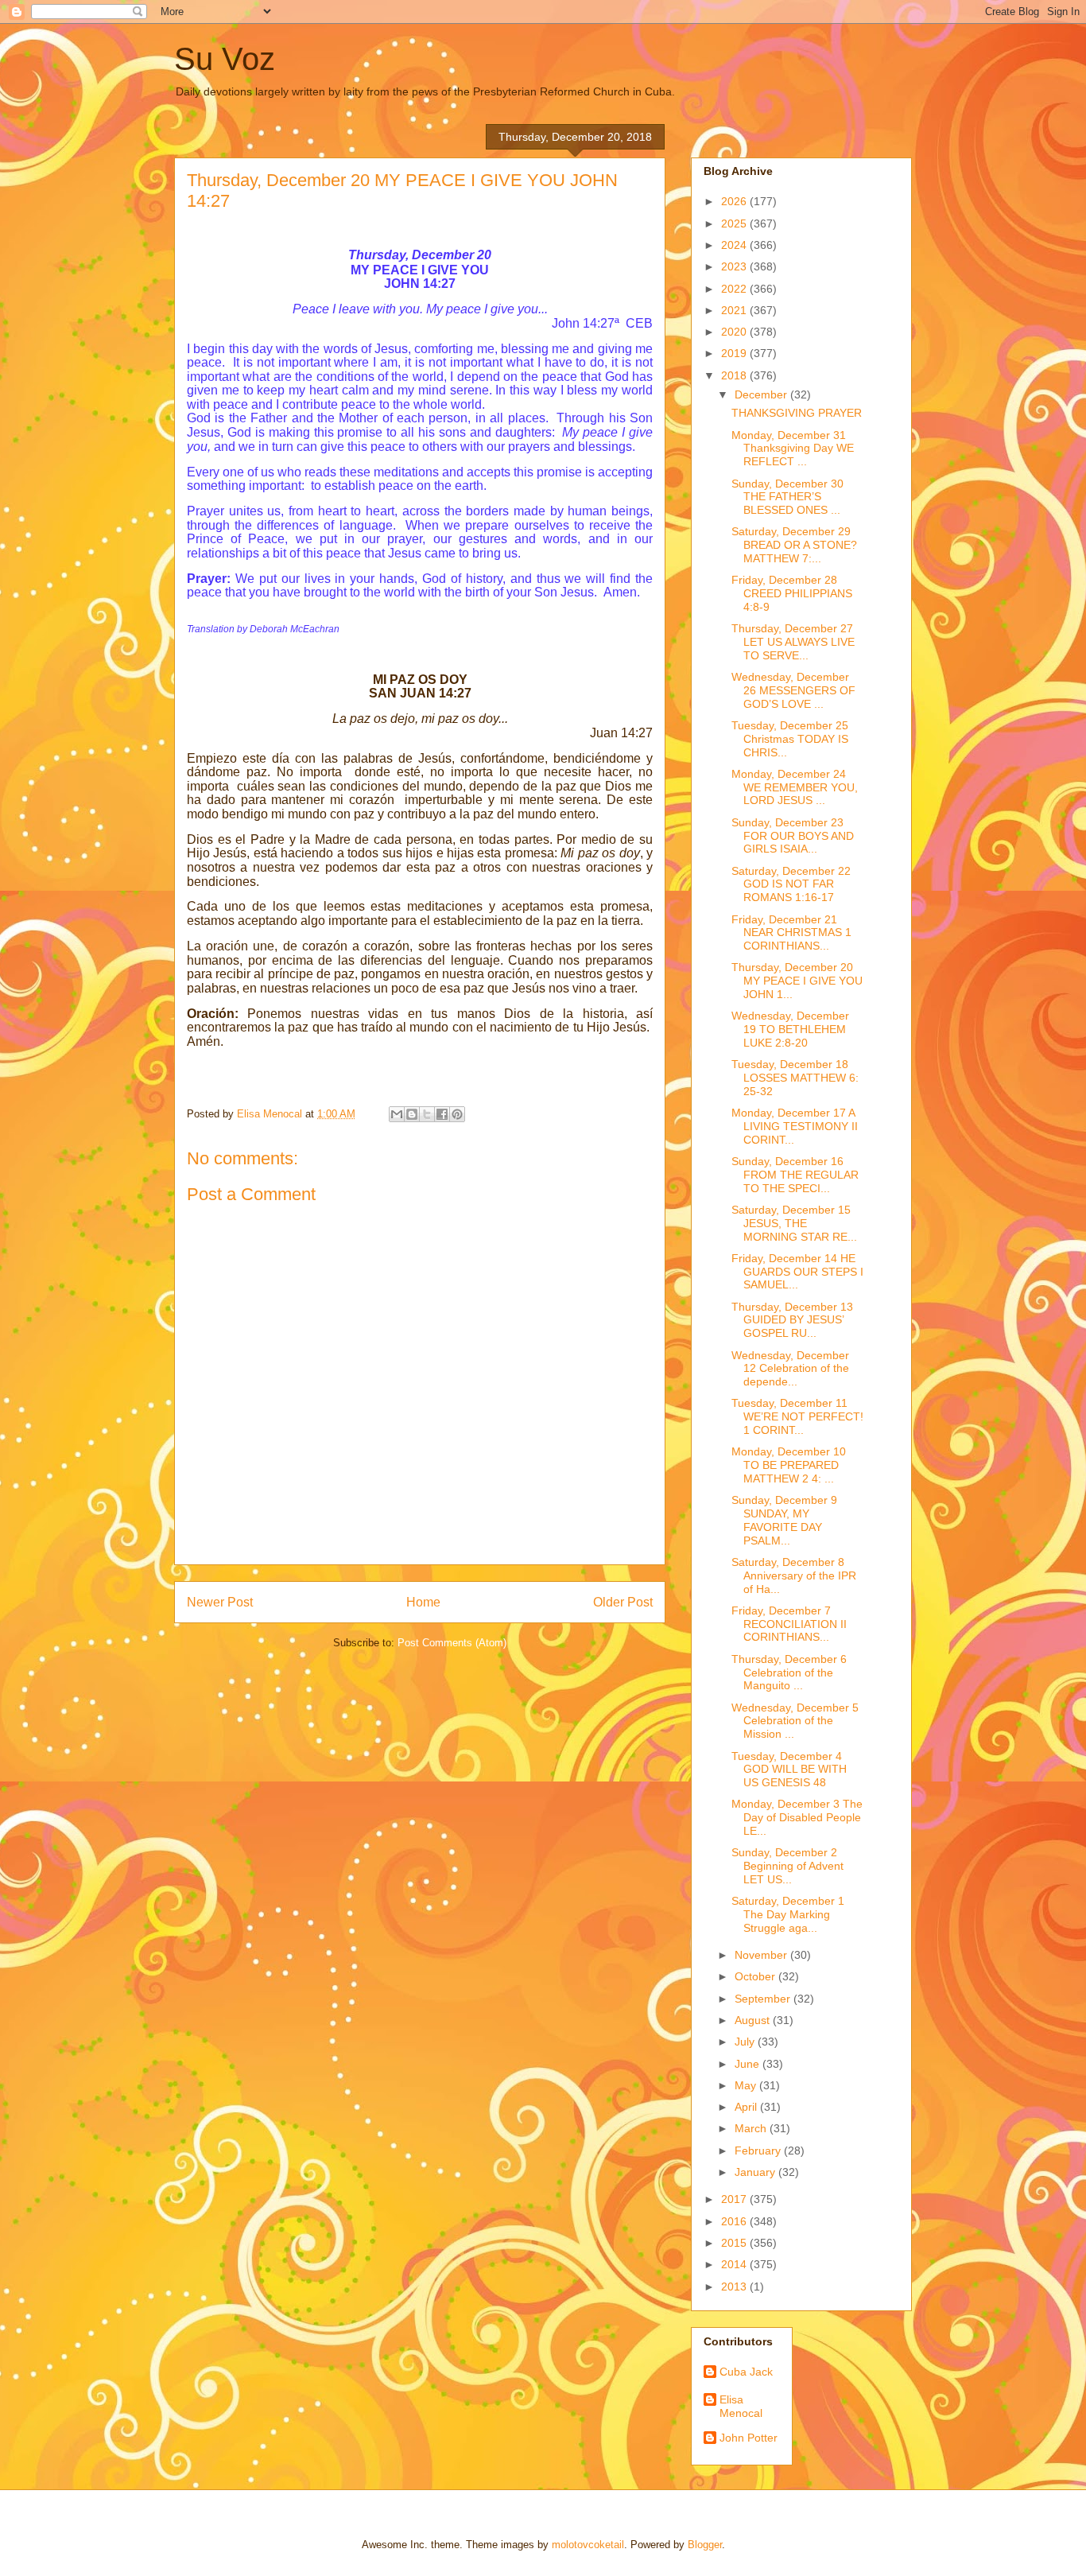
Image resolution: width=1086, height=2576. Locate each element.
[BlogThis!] (412, 1114)
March (752, 2128)
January (756, 2172)
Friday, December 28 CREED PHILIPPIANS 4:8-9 (792, 593)
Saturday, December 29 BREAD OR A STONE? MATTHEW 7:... (794, 545)
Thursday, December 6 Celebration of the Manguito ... (789, 1673)
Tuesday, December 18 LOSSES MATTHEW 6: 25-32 (795, 1078)
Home (423, 1602)
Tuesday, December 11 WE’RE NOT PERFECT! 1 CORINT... (797, 1416)
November (762, 1955)
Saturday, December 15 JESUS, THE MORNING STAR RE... (794, 1223)
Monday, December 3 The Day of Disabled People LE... (797, 1817)
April (747, 2107)
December (762, 394)
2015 (735, 2243)
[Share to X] (427, 1114)
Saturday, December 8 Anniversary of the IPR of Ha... (794, 1576)
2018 (735, 375)
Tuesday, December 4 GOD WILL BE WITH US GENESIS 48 (789, 1770)
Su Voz (225, 59)
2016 (735, 2221)
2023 (735, 266)
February (759, 2151)
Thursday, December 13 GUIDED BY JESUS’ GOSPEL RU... (792, 1320)
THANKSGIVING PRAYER (797, 413)
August (754, 2020)
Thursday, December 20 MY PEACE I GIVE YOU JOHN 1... (797, 981)
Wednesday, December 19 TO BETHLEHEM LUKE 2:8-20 (790, 1029)
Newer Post (220, 1602)
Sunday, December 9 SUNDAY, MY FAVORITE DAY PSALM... (784, 1520)
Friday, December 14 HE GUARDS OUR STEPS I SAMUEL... (797, 1272)
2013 (735, 2287)
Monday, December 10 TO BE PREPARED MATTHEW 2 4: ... (789, 1465)
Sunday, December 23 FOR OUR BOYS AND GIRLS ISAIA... (793, 836)
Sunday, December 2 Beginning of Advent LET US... (787, 1866)
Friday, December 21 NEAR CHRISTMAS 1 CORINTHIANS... (791, 933)
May (747, 2085)
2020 (735, 332)
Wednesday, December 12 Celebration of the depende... (790, 1369)
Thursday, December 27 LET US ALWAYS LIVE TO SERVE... (793, 642)
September (764, 1999)
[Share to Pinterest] (457, 1114)
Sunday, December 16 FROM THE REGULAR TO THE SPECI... (795, 1175)
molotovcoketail (588, 2545)
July (746, 2042)
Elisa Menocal (741, 2406)
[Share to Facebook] (442, 1114)
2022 (735, 289)
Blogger (705, 2545)
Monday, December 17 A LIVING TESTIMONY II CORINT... (795, 1126)
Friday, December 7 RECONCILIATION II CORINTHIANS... (789, 1624)
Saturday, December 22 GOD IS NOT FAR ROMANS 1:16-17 (791, 884)
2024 (735, 245)
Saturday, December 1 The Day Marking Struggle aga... (788, 1914)
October (756, 1976)
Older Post (623, 1602)
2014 (735, 2264)
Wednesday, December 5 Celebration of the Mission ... (795, 1721)
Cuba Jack (746, 2372)
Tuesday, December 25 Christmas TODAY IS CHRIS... (790, 739)
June (749, 2064)
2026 (735, 201)
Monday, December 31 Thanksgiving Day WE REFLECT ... (793, 449)
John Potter (749, 2438)
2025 (735, 223)
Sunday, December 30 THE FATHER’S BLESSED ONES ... (787, 497)
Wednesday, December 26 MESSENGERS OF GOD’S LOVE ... (793, 690)
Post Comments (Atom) (452, 1643)
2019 (735, 353)
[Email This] (397, 1114)
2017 (735, 2199)
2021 (735, 310)
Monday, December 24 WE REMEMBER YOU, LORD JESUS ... (795, 787)
